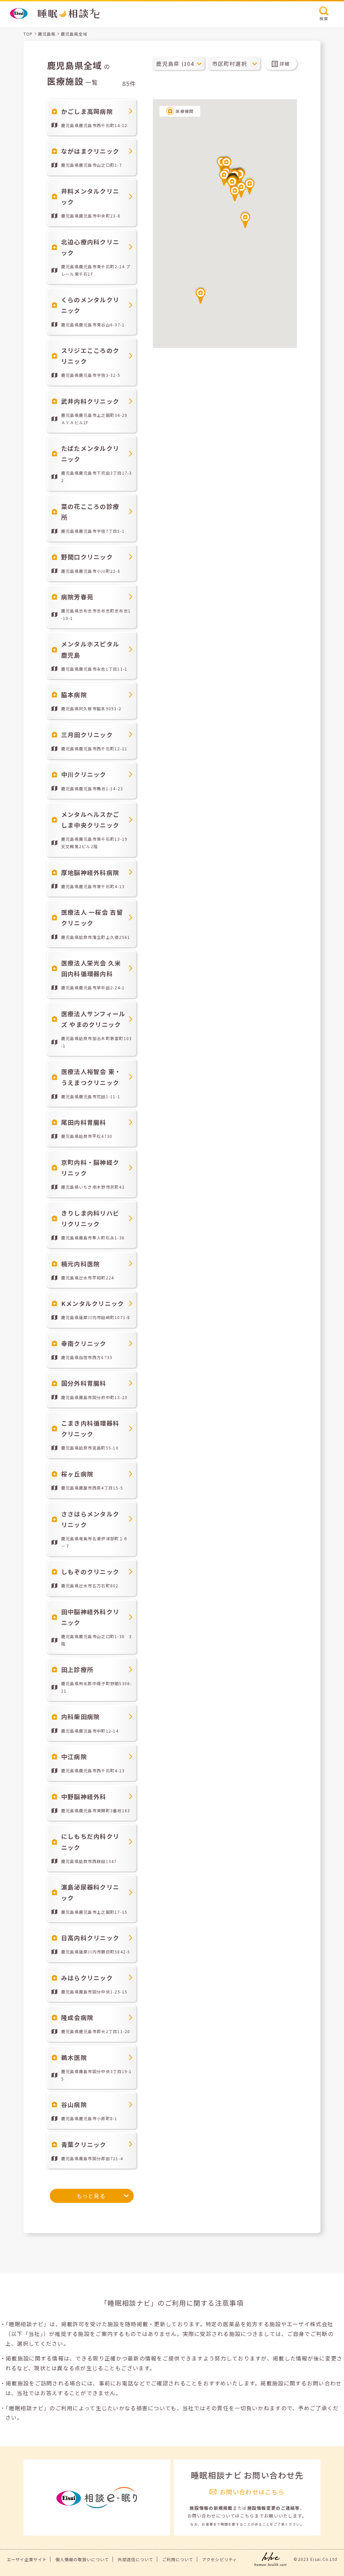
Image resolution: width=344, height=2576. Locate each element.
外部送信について (135, 2560)
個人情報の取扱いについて (82, 2560)
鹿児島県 (47, 34)
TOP (28, 34)
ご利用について (178, 2560)
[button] (235, 193)
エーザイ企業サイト (27, 2560)
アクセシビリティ (219, 2560)
